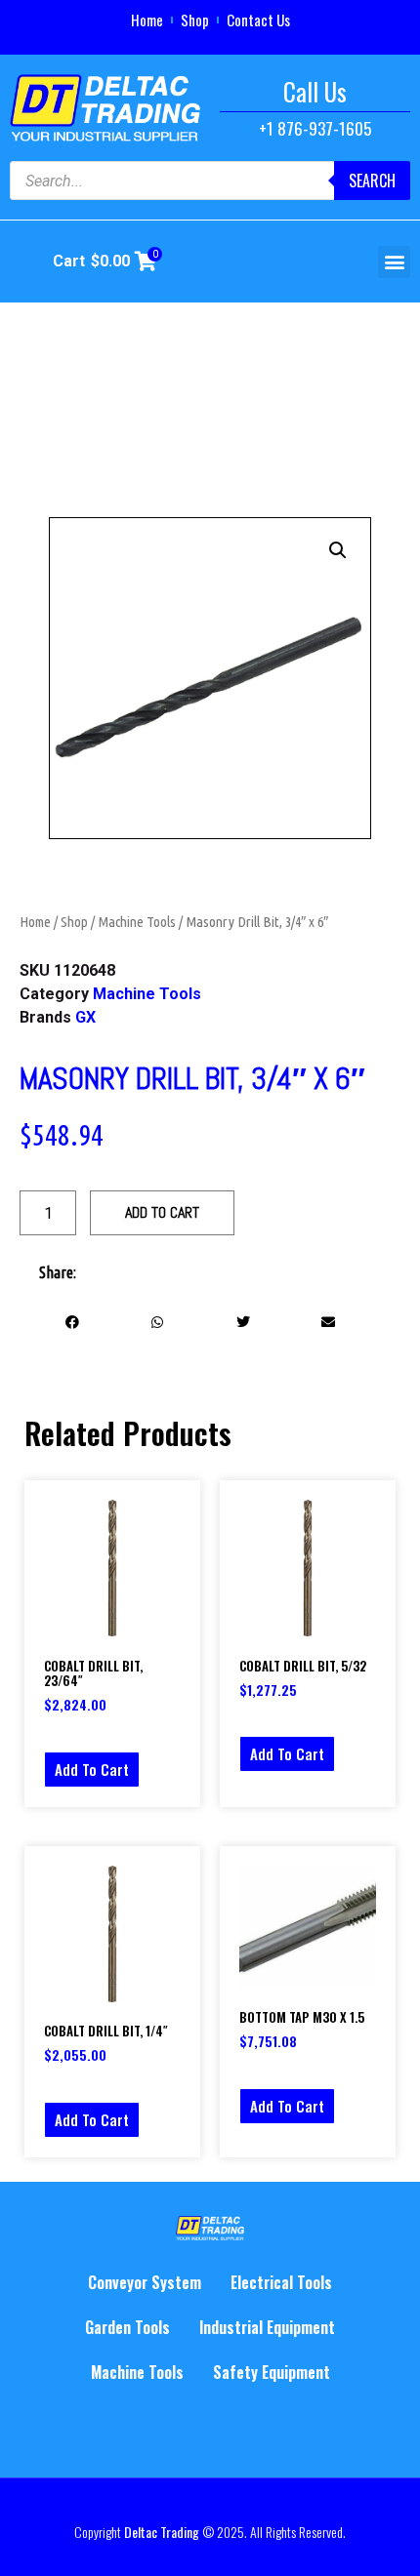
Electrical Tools (281, 2282)
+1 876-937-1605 (315, 128)
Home (147, 20)
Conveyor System (145, 2282)
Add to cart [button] (92, 1769)
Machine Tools (137, 922)
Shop (195, 20)
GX (85, 1017)
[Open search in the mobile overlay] (210, 181)
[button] (394, 262)
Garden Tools (127, 2327)
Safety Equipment (272, 2372)
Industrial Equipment (267, 2327)
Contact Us (258, 20)
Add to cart (162, 1212)
